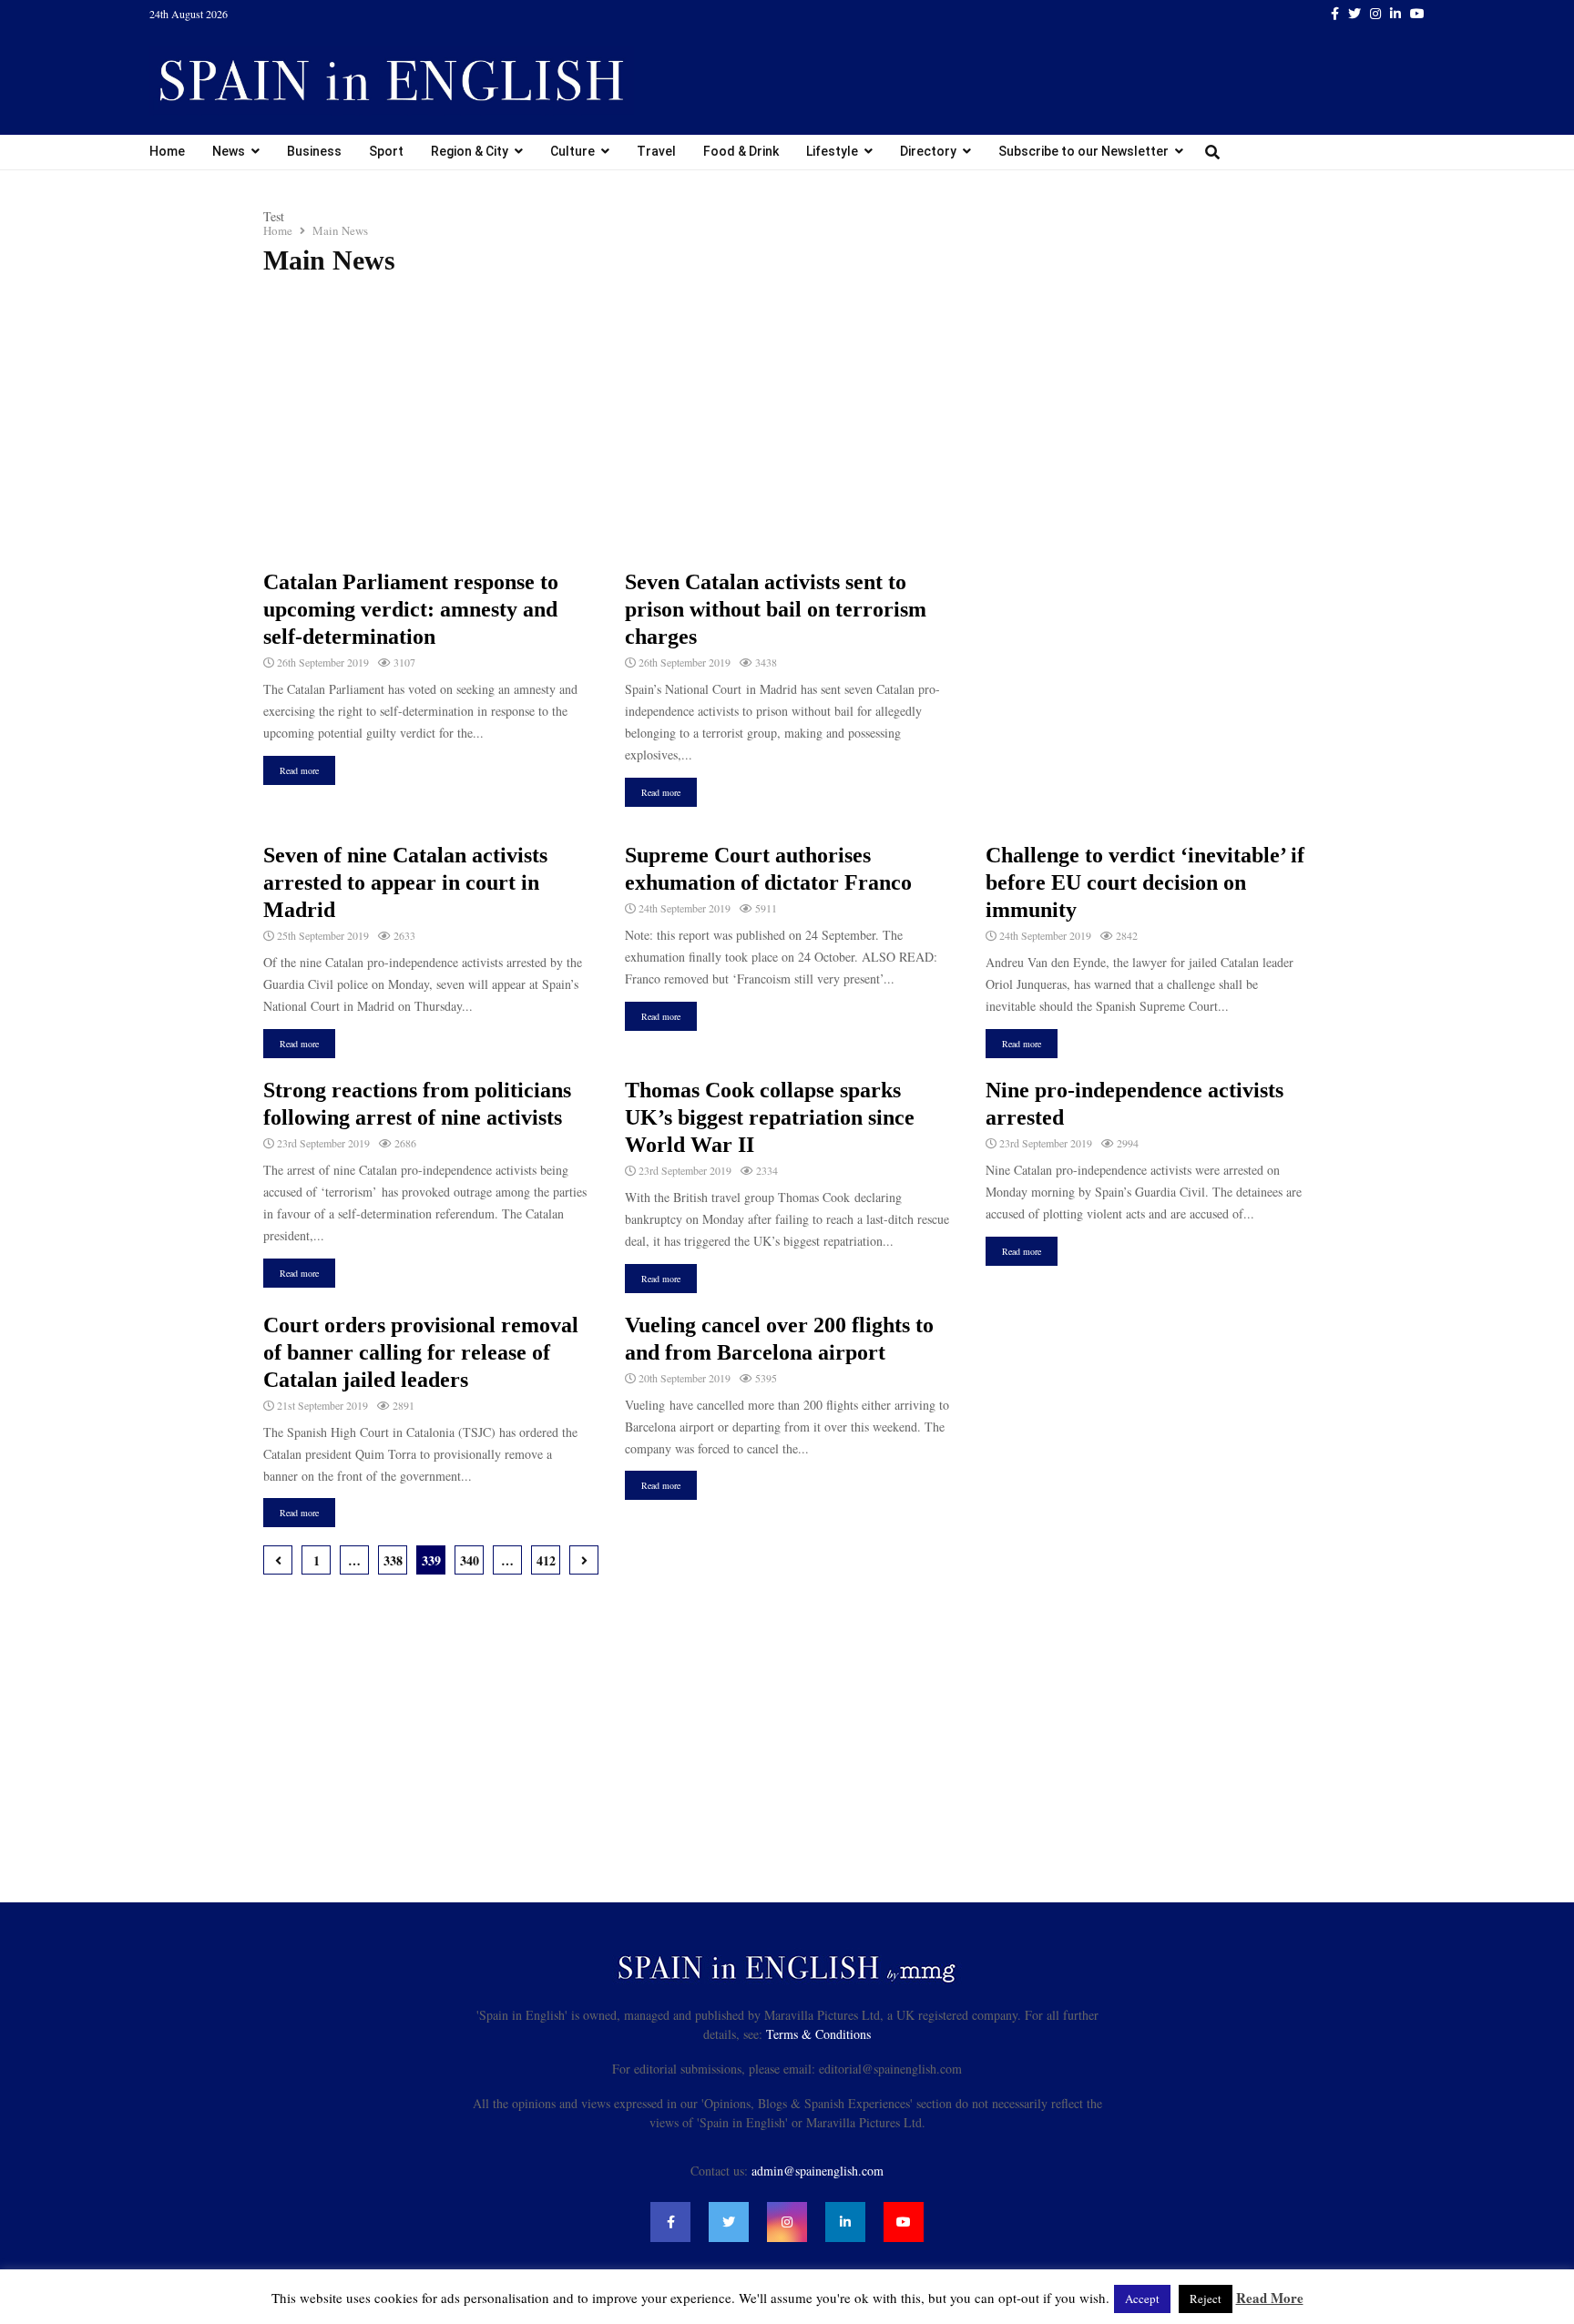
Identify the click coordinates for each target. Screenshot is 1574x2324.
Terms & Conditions (818, 2034)
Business (314, 151)
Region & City (470, 151)
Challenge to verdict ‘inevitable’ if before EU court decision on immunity (1145, 882)
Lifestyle (832, 151)
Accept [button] (1142, 2299)
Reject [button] (1206, 2299)
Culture (572, 151)
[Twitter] (729, 2222)
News (229, 151)
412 (546, 1560)
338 (393, 1560)
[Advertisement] (787, 423)
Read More (1270, 2298)
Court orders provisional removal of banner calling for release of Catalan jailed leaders (421, 1352)
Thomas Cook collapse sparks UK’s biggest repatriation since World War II (770, 1117)
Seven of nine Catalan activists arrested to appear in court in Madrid (405, 882)
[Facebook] (670, 2222)
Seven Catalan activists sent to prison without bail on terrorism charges (776, 609)
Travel (656, 151)
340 (470, 1560)
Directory (928, 151)
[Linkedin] (845, 2222)
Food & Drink (741, 151)
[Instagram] (787, 2222)
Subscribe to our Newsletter (1083, 151)
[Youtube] (904, 2222)
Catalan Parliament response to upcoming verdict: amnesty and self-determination (411, 609)
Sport (386, 151)
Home (167, 151)
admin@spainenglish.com (818, 2171)
